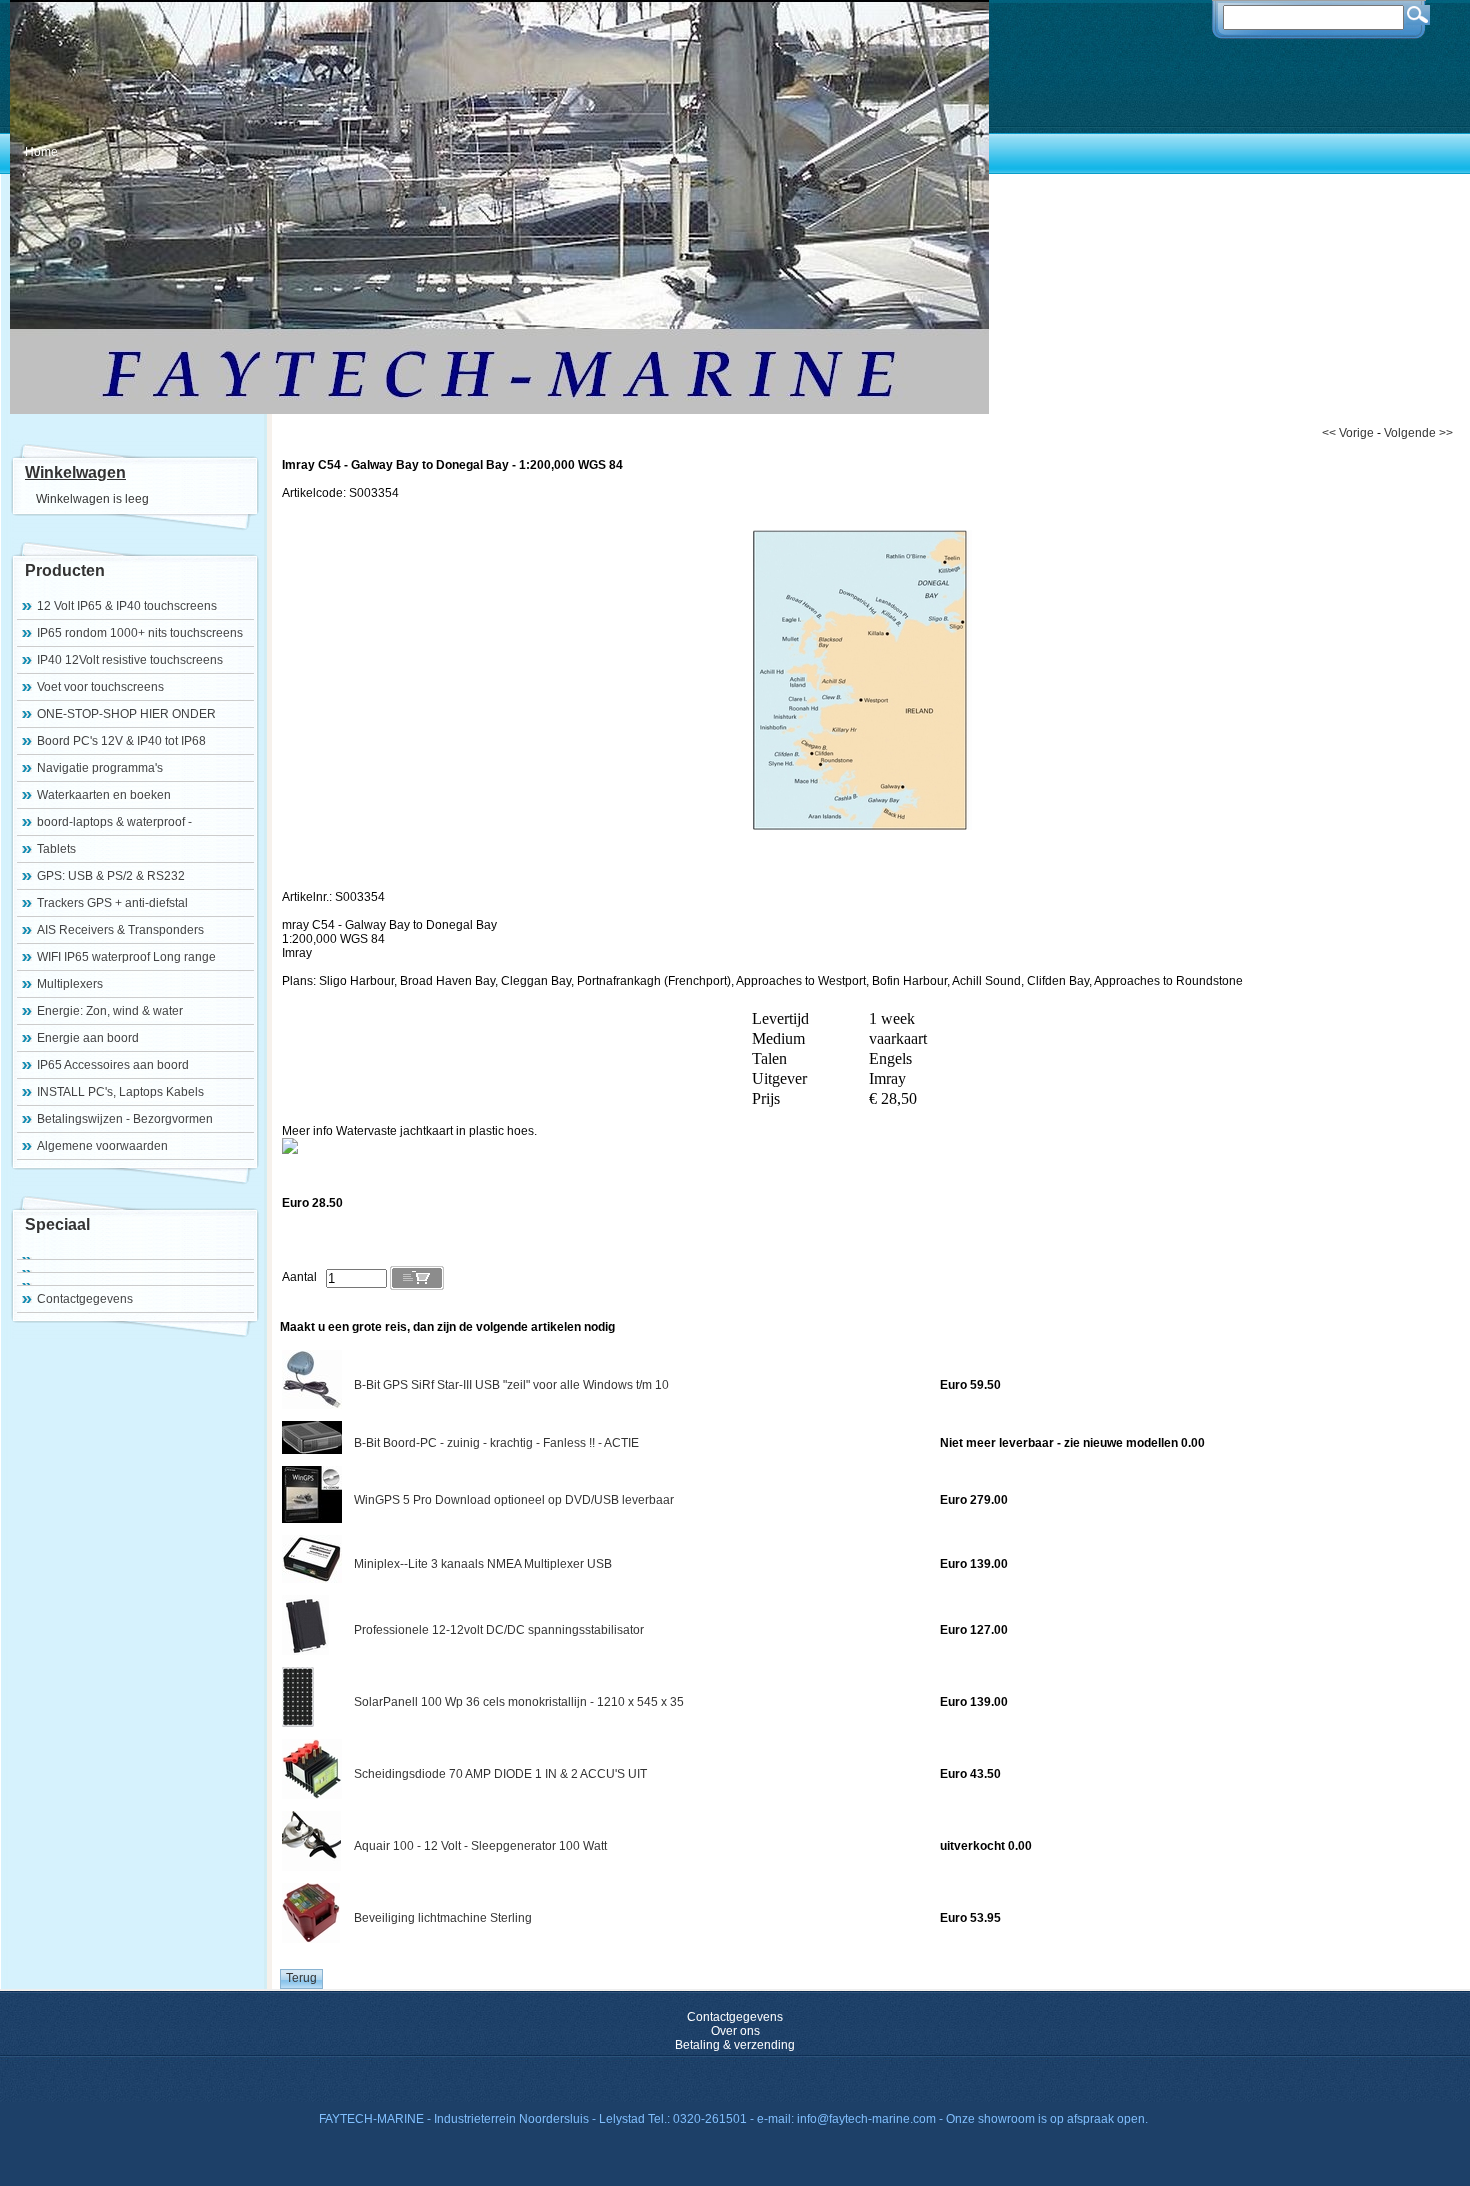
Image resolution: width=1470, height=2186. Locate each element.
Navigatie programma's (100, 768)
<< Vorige (1348, 433)
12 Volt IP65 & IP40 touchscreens (127, 606)
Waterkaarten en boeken (104, 795)
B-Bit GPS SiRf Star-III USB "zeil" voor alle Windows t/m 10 (511, 1385)
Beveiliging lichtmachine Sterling (443, 1918)
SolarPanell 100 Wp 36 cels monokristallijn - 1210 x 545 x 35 (519, 1702)
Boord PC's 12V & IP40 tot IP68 (121, 741)
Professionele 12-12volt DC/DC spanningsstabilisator (499, 1630)
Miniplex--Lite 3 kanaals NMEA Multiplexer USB (483, 1564)
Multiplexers (70, 984)
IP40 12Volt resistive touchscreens (130, 660)
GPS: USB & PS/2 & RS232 (111, 876)
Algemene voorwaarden (102, 1146)
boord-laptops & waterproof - (114, 822)
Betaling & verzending (735, 2045)
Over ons (735, 2031)
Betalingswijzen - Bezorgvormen (125, 1119)
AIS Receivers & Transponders (120, 930)
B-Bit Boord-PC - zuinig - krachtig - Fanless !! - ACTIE (496, 1443)
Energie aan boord (88, 1038)
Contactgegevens (85, 1299)
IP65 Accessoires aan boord (113, 1065)
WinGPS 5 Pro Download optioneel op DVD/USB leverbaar (514, 1500)
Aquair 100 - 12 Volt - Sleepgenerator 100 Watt (480, 1846)
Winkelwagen (75, 472)
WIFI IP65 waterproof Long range (126, 957)
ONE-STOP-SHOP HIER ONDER (126, 714)
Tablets (56, 849)
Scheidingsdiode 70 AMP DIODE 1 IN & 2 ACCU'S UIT (500, 1774)
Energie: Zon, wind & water (110, 1011)
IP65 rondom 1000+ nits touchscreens (140, 633)
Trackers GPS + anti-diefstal (112, 903)
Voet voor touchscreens (100, 687)
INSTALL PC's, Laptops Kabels (120, 1092)
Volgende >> (1418, 433)
